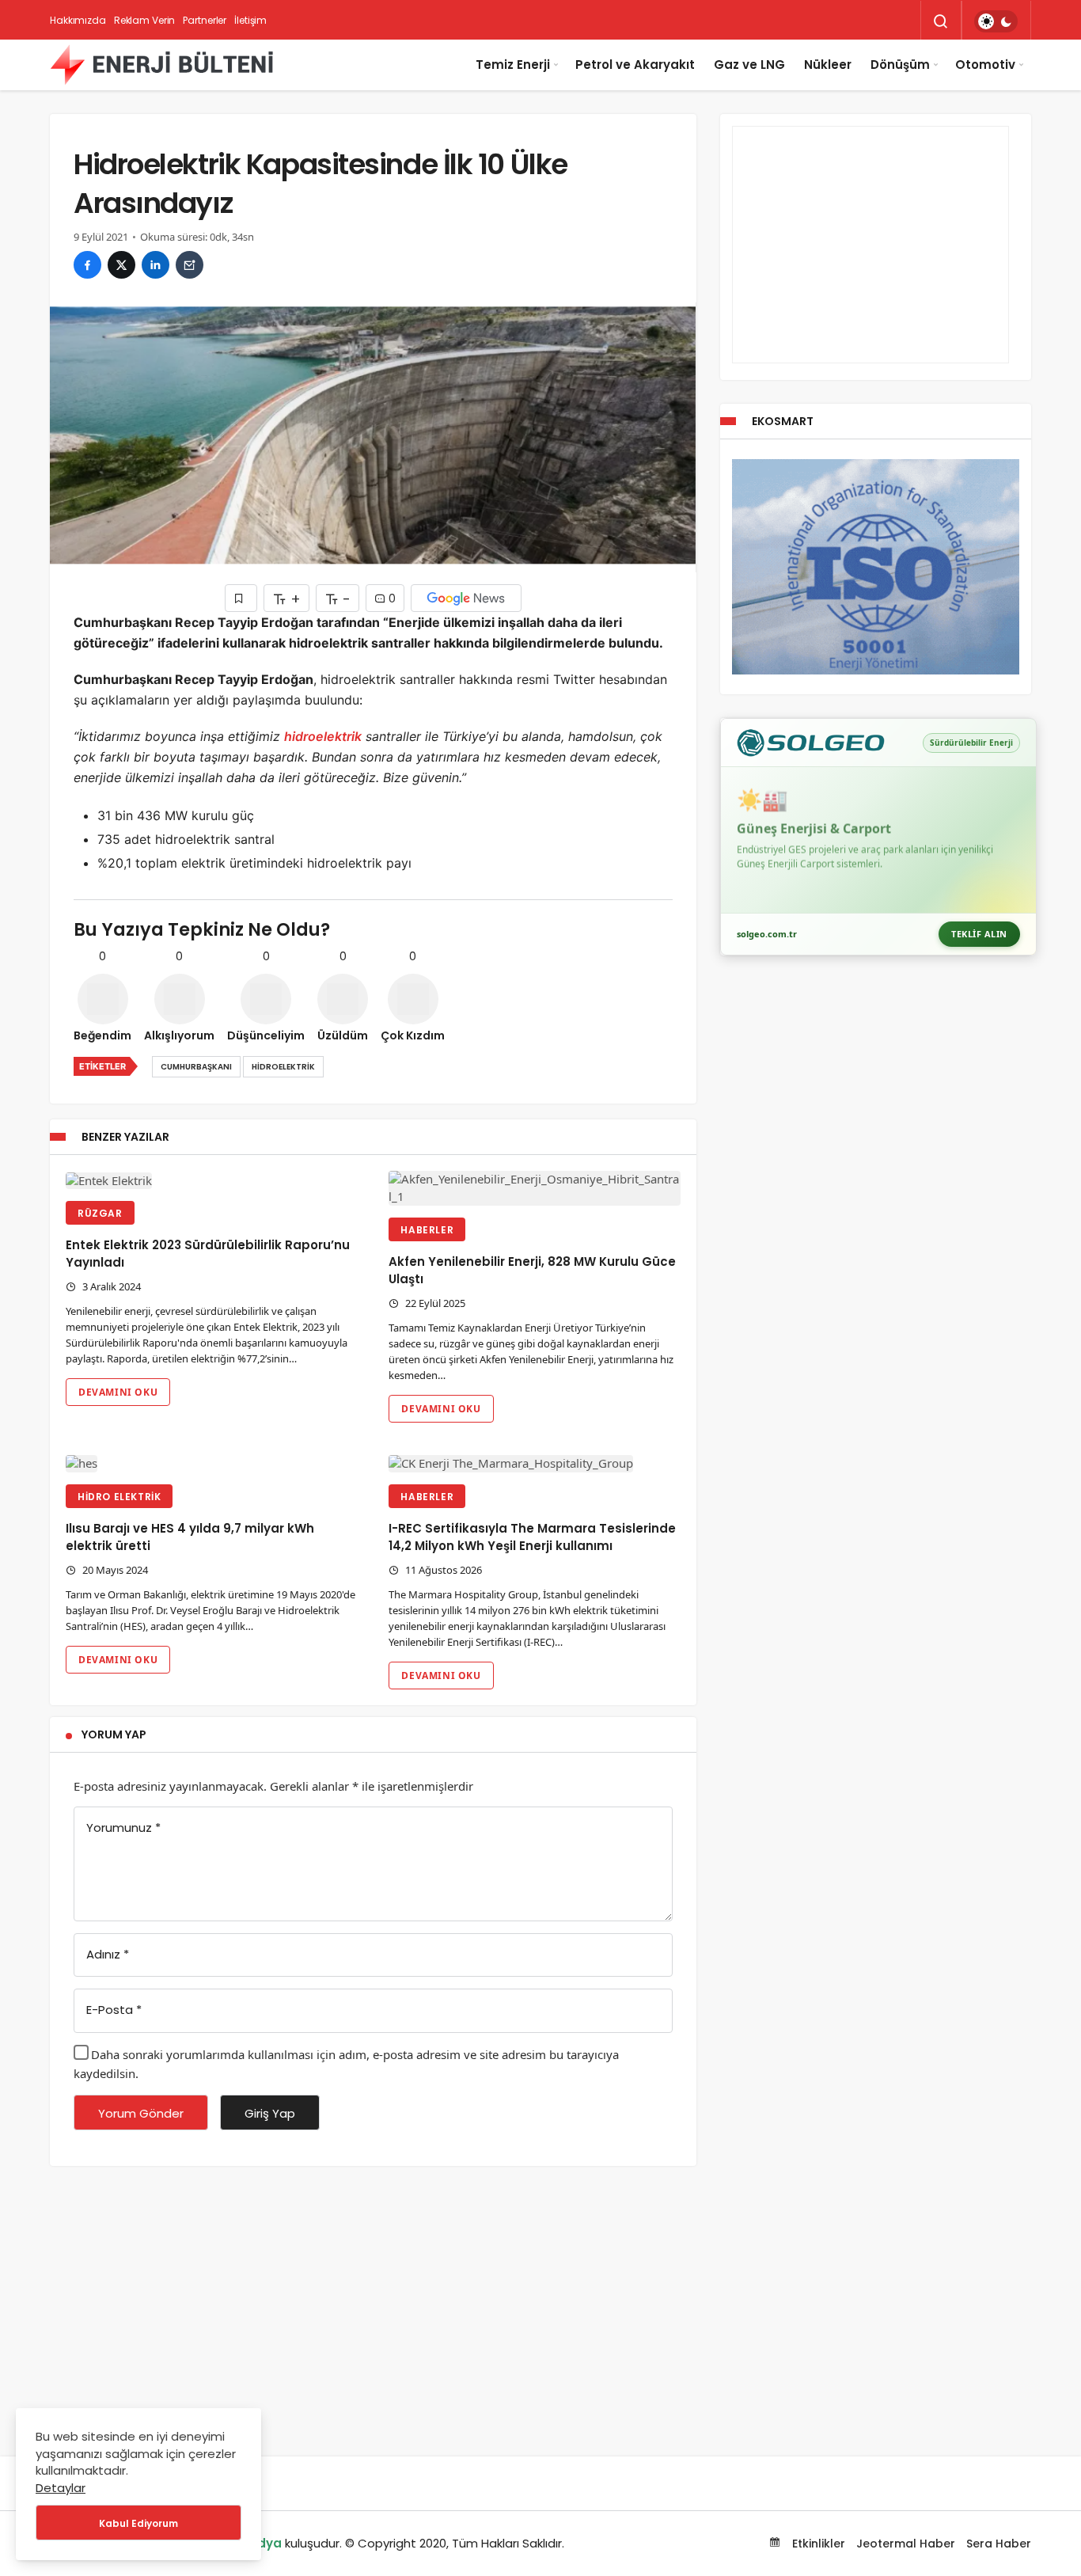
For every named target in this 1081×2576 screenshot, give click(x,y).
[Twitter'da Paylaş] (121, 265)
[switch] (996, 21)
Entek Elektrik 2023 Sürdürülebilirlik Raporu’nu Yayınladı (208, 1254)
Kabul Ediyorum (138, 2523)
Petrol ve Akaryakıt (635, 65)
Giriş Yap (270, 2113)
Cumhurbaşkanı (196, 1067)
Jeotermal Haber (906, 2544)
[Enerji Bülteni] (161, 65)
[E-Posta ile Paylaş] (190, 265)
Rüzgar (100, 1213)
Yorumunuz (123, 1828)
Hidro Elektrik (119, 1497)
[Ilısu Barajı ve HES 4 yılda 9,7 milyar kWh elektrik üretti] (211, 1463)
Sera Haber (999, 2544)
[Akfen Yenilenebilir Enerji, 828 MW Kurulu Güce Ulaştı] (534, 1188)
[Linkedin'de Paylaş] (156, 265)
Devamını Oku (118, 1392)
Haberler (427, 1230)
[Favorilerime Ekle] (241, 598)
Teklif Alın (979, 934)
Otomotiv (985, 65)
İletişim (250, 20)
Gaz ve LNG (749, 65)
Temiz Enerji (513, 65)
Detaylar (61, 2488)
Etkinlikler (817, 2544)
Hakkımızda (78, 20)
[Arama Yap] (941, 21)
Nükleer (828, 65)
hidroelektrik (323, 736)
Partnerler (205, 20)
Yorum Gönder (141, 2113)
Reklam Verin (145, 20)
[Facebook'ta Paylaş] (87, 265)
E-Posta (114, 2010)
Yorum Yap (114, 1734)
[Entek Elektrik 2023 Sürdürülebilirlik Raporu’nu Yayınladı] (211, 1180)
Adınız (108, 1954)
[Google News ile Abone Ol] (466, 598)
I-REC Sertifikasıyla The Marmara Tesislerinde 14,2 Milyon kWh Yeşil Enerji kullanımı (532, 1537)
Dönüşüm (900, 65)
